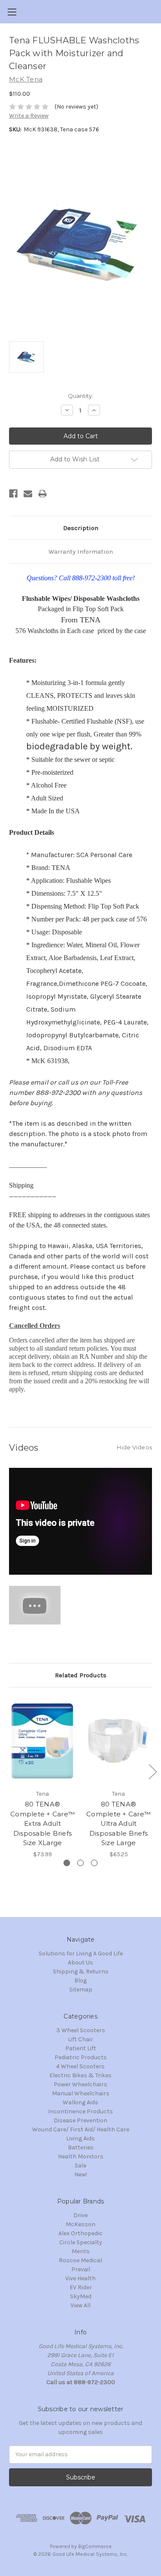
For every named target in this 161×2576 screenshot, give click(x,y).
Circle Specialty (81, 2242)
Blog (80, 1980)
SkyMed (81, 2296)
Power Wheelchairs (80, 2084)
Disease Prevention (80, 2120)
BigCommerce (95, 2546)
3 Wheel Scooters (81, 2030)
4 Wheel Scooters (80, 2066)
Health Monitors (81, 2156)
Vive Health (80, 2278)
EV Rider (81, 2287)
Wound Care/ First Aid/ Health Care (81, 2129)
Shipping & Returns (81, 1971)
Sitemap (81, 1990)
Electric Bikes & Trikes (80, 2075)
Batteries (81, 2147)
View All (80, 2305)
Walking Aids (80, 2102)
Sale (80, 2165)
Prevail (81, 2269)
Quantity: (80, 396)
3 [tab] (94, 1863)
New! (81, 2174)
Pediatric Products (81, 2057)
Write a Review (29, 116)
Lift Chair (80, 2039)
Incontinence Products (80, 2111)
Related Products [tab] (81, 1675)
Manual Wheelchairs (81, 2093)
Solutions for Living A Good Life (81, 1953)
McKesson (80, 2224)
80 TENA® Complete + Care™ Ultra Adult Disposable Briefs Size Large (118, 1823)
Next (152, 1771)
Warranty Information (81, 552)
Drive (80, 2215)
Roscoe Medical (80, 2260)
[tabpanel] (43, 1778)
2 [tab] (80, 1863)
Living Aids (80, 2138)
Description (81, 528)
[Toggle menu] (12, 12)
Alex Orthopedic (80, 2233)
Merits (81, 2251)
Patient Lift (81, 2048)
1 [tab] (67, 1863)
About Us (80, 1962)
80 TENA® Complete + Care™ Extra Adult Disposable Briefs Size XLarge (43, 1823)
